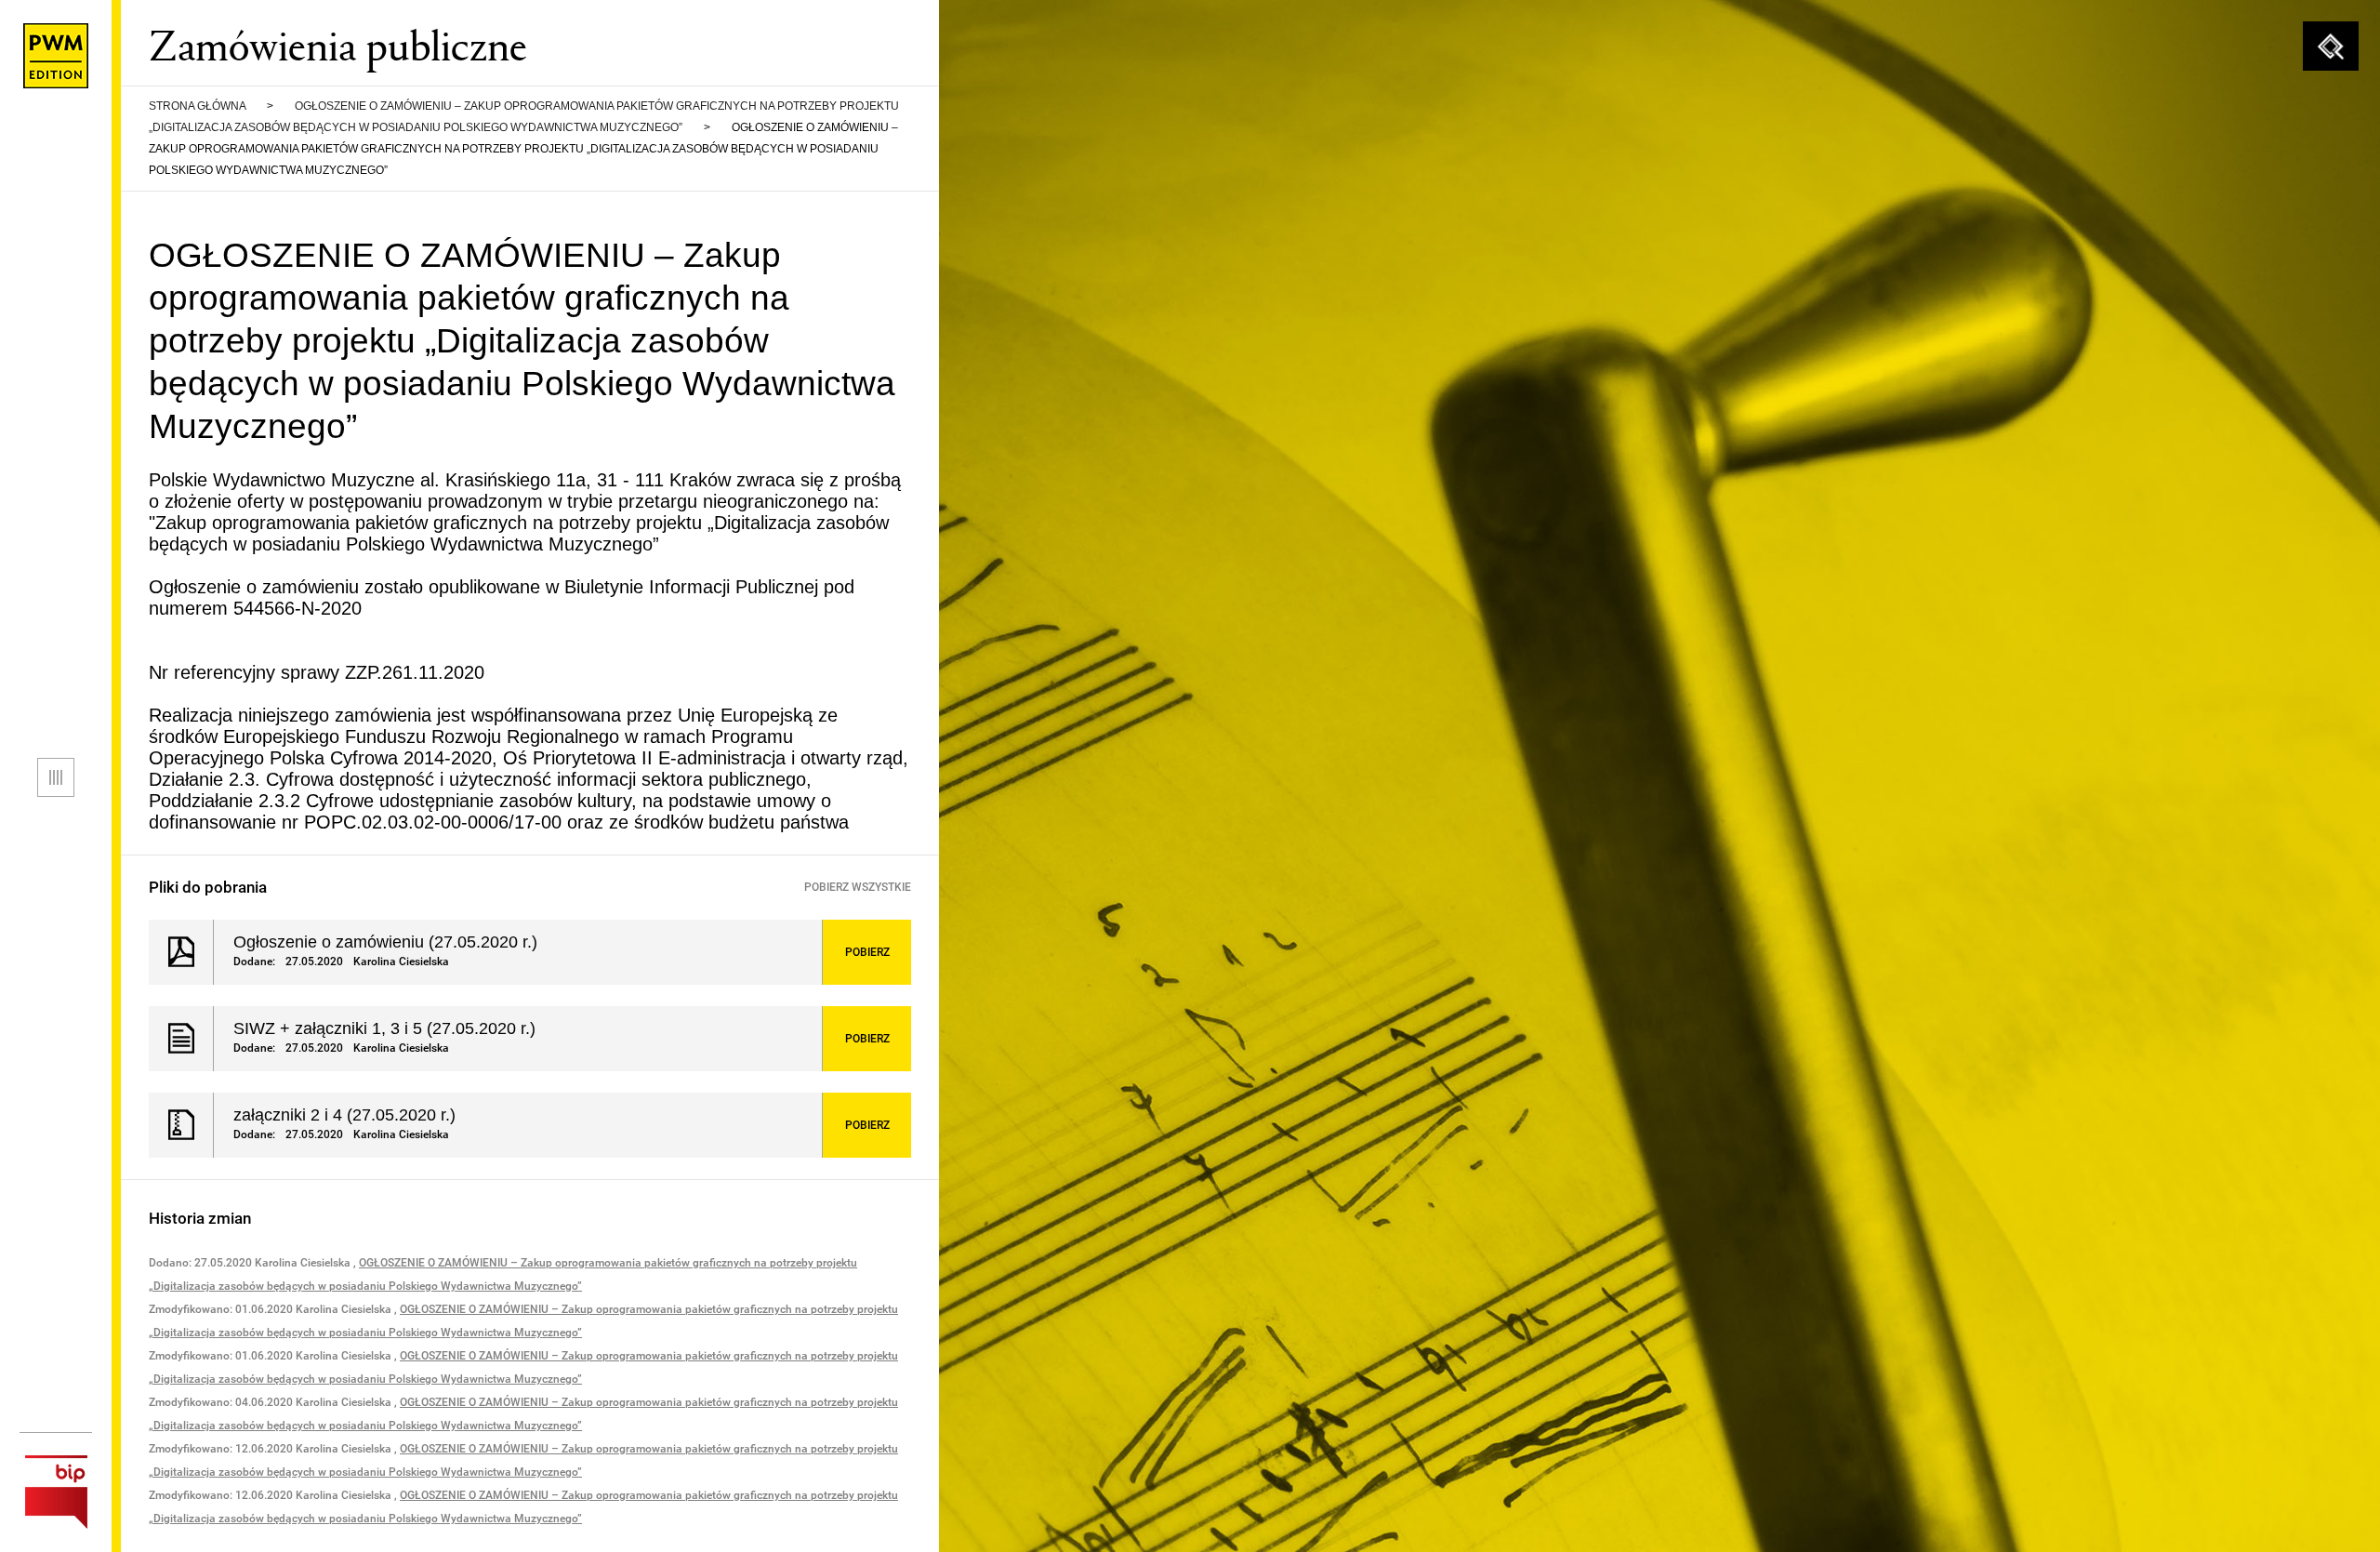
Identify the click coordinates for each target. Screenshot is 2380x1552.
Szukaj (2331, 46)
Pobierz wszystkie (858, 887)
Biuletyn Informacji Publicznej (56, 1492)
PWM (56, 56)
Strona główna (197, 106)
